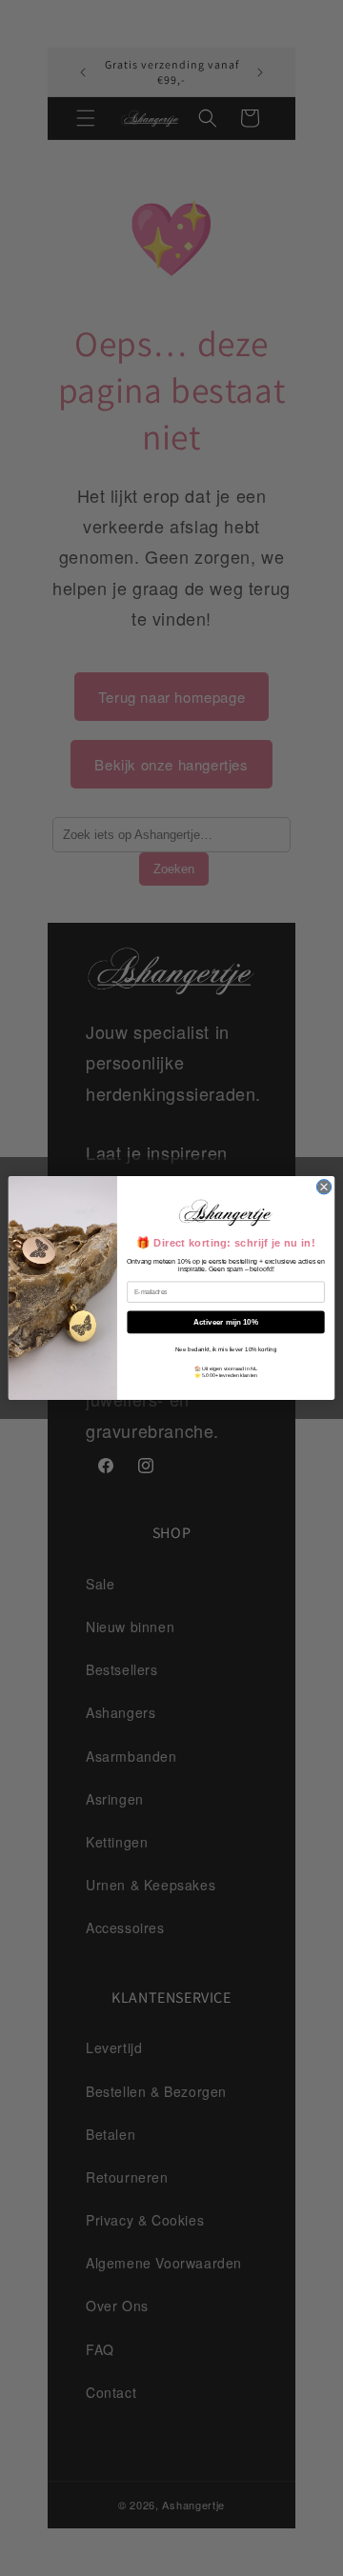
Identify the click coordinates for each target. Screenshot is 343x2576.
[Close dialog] (323, 1187)
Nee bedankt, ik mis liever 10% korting (226, 1349)
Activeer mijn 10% (226, 1322)
